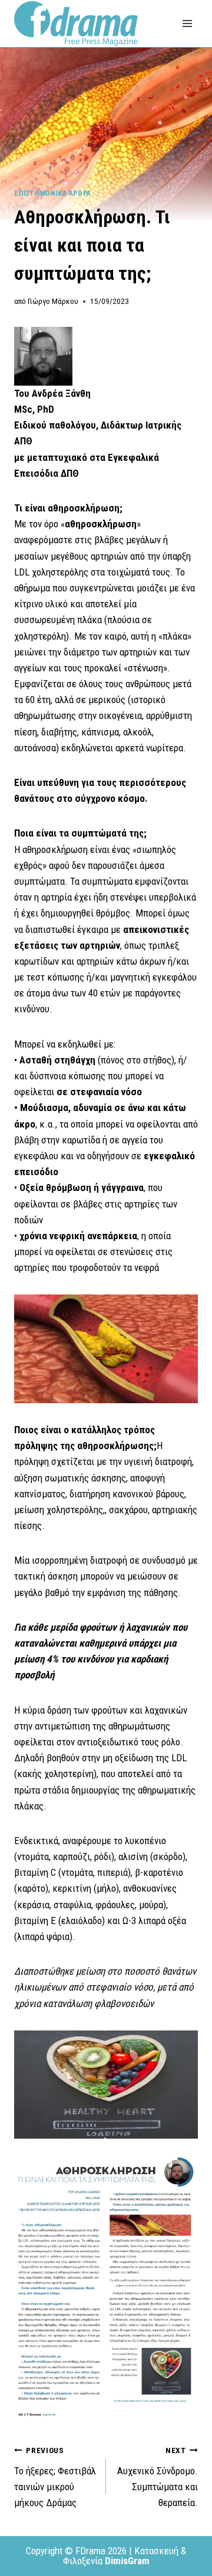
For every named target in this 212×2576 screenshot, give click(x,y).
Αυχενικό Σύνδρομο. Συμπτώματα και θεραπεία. (158, 2477)
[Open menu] (187, 23)
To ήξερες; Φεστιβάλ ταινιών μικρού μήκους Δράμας (55, 2477)
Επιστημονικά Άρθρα (53, 193)
